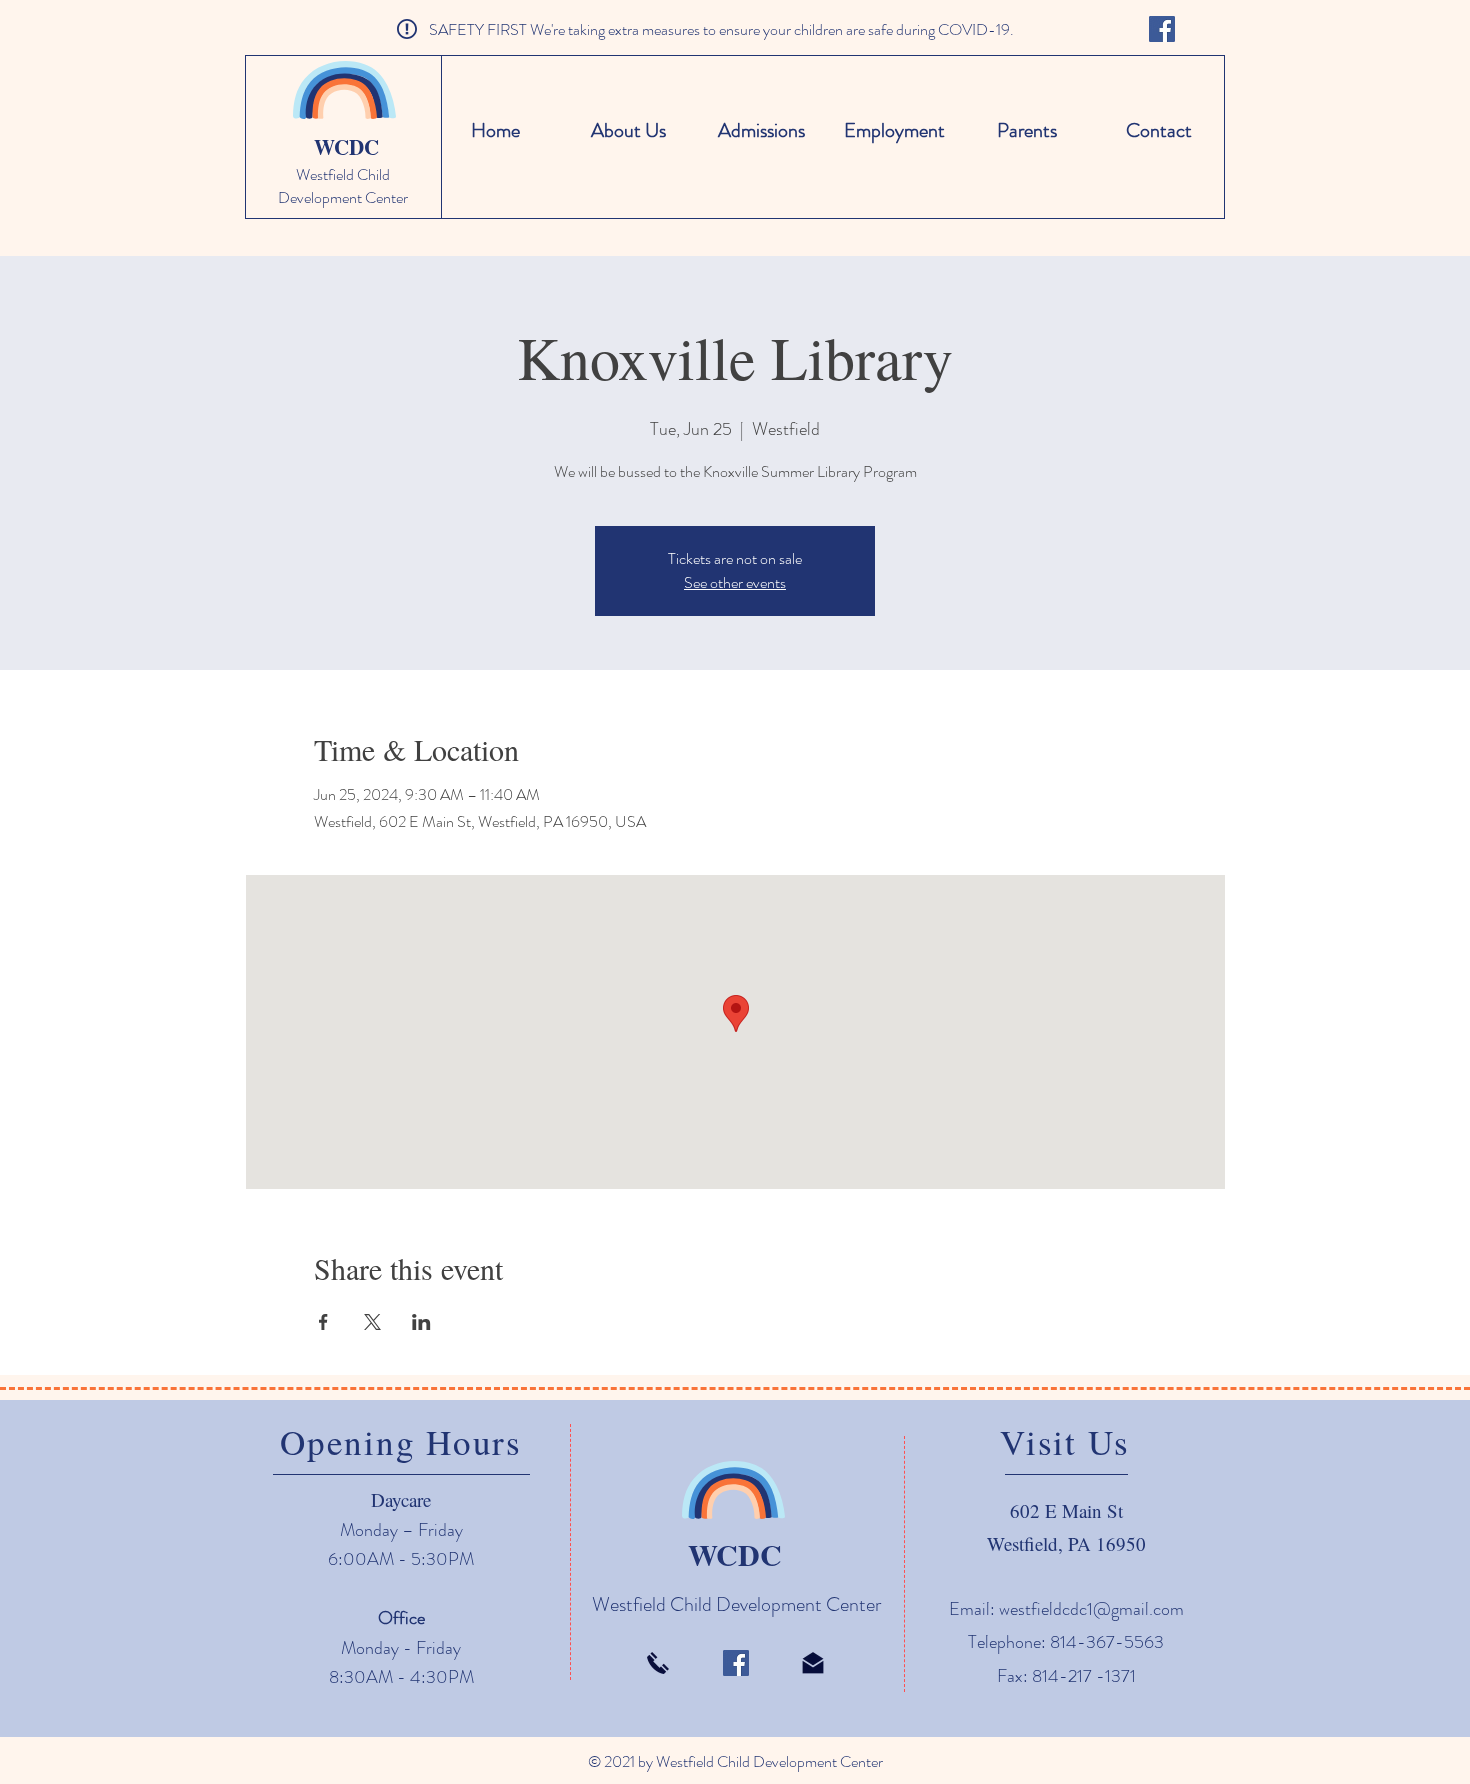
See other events (735, 582)
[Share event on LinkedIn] (421, 1322)
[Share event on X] (372, 1322)
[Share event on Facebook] (323, 1322)
